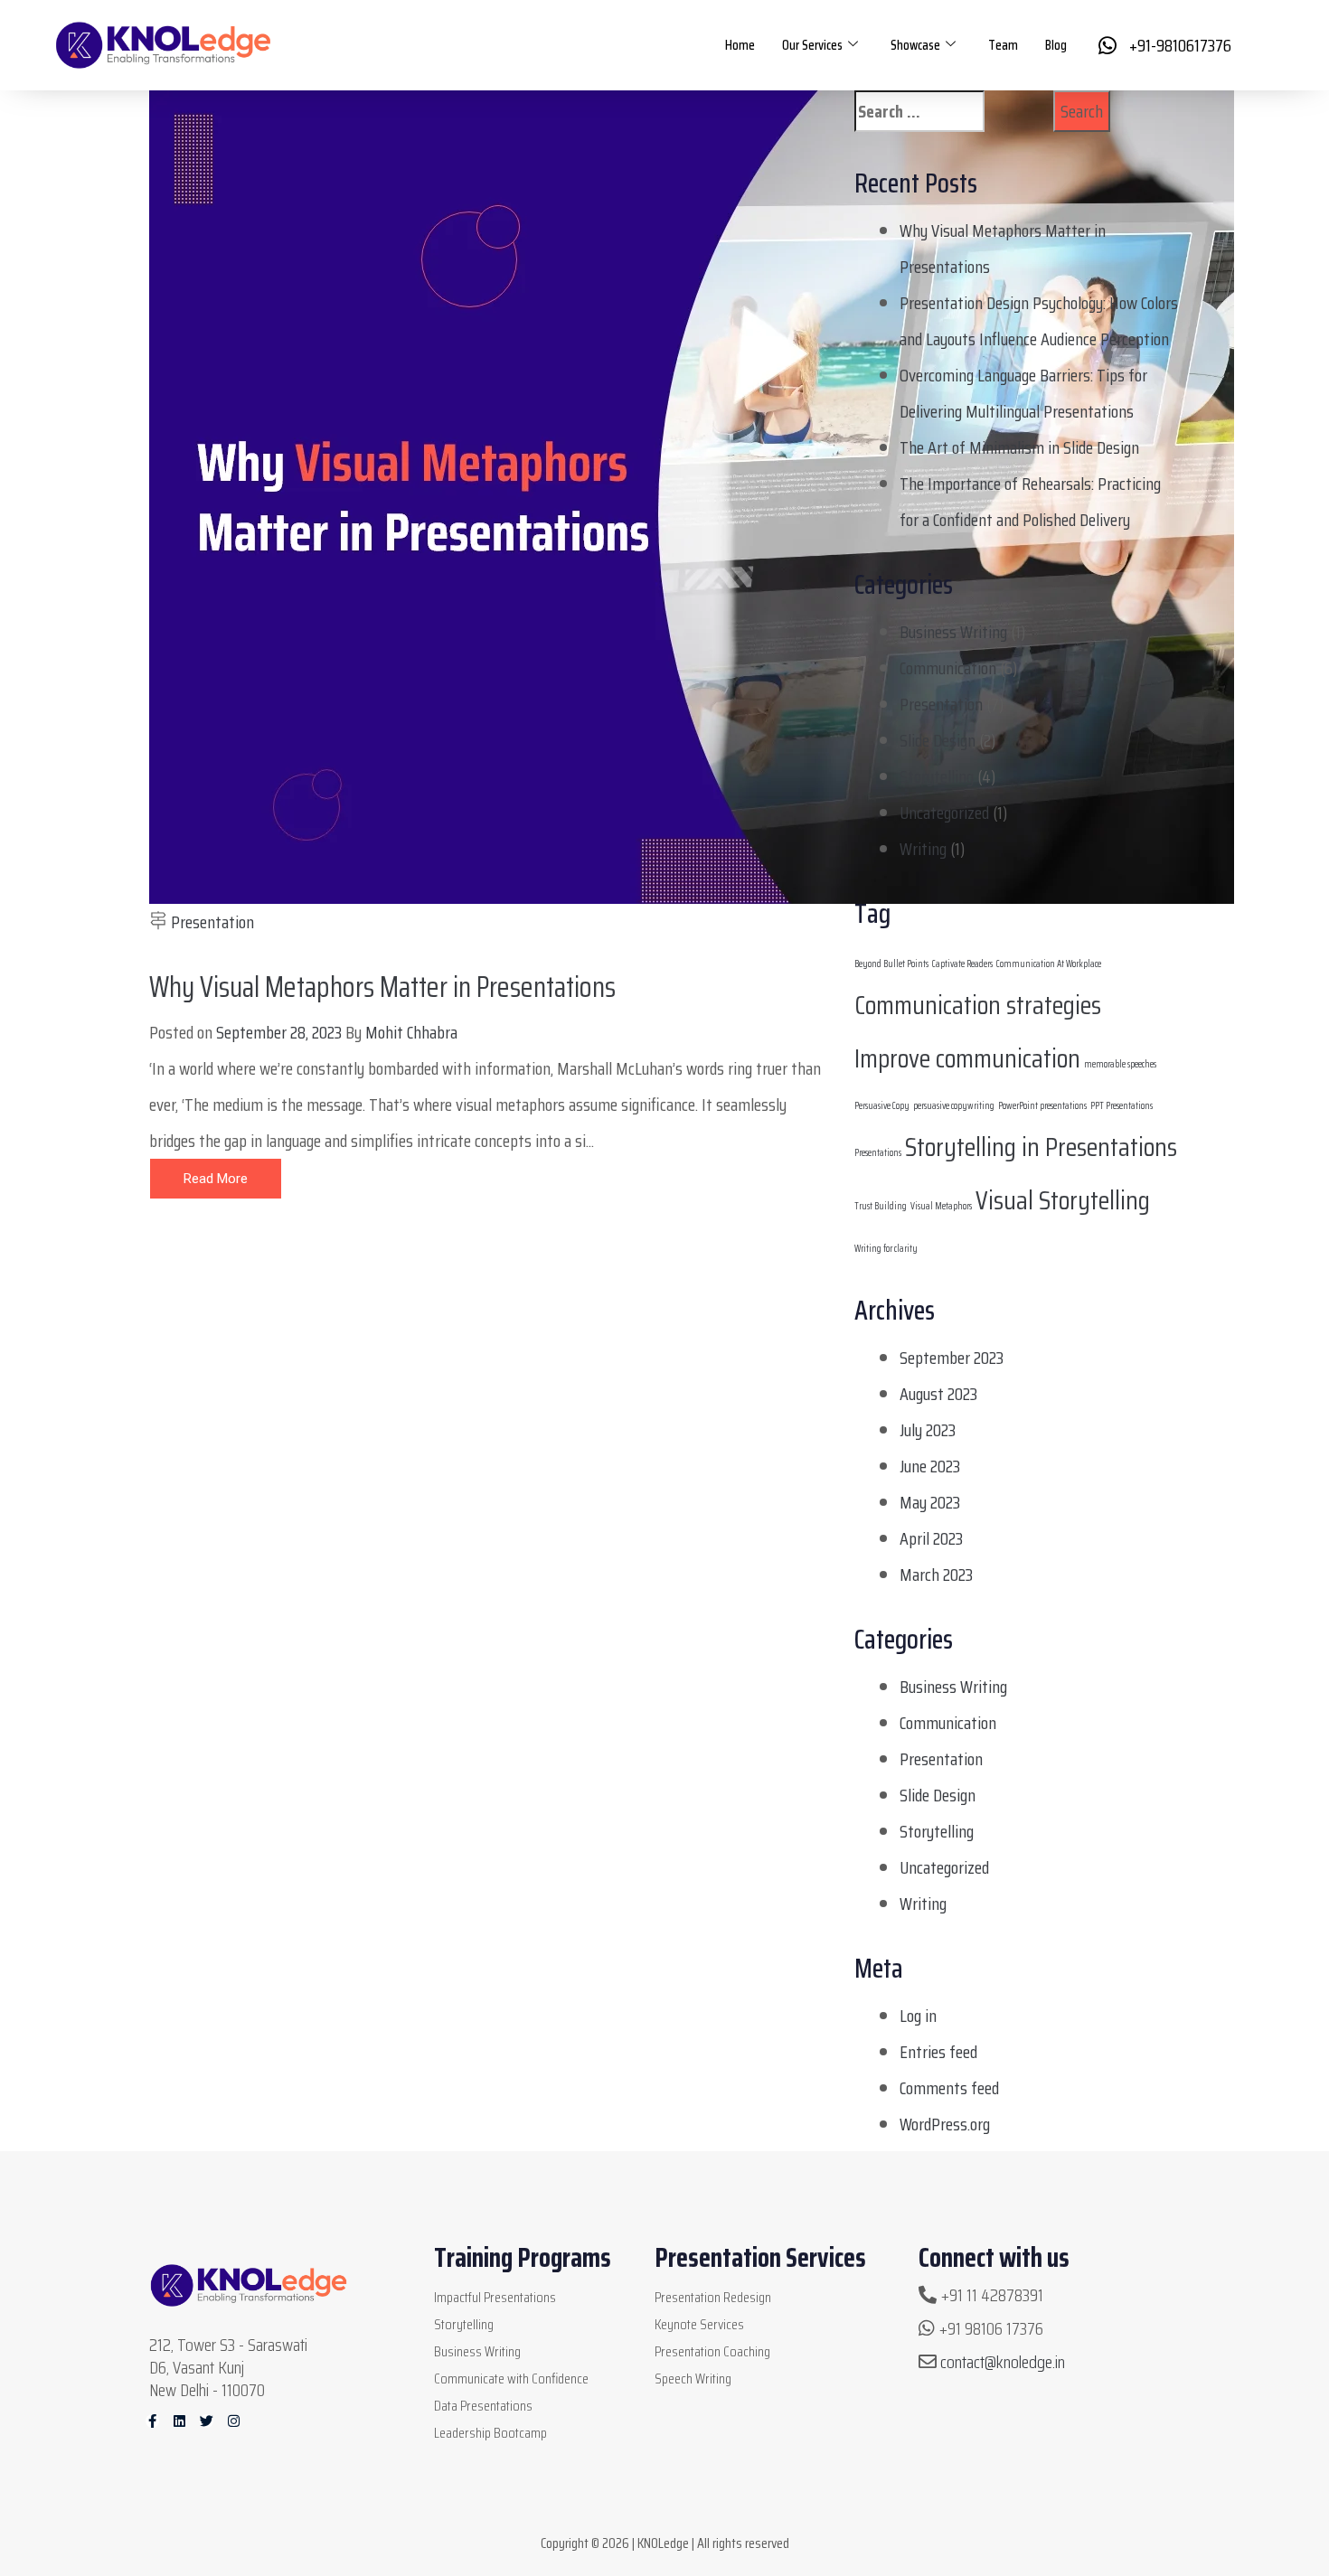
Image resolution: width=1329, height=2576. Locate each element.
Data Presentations (483, 2406)
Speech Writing (693, 2379)
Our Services (812, 45)
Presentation (212, 922)
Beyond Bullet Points (891, 964)
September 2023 (952, 1358)
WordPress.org (945, 2124)
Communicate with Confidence (511, 2379)
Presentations (878, 1153)
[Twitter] (207, 2421)
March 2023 (936, 1575)
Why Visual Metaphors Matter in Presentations (382, 987)
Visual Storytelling (1063, 1200)
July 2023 (928, 1430)
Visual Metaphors (941, 1206)
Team (1003, 45)
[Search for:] (947, 111)
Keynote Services (699, 2324)
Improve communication (967, 1058)
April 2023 (931, 1538)
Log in (918, 2016)
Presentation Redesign (713, 2297)
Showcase (915, 45)
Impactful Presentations (495, 2297)
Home (740, 45)
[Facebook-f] (152, 2421)
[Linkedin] (179, 2421)
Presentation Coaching (712, 2351)
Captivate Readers (962, 964)
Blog (1056, 45)
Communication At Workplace (1049, 964)
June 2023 (930, 1466)
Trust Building (881, 1206)
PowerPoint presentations (1042, 1106)
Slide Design (938, 740)
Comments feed (949, 2088)
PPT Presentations (1122, 1106)
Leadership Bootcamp (490, 2433)
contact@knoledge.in (1003, 2362)
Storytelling (937, 776)
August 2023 (938, 1394)
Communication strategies (978, 1005)
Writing (923, 849)
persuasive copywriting (954, 1106)
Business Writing (953, 632)
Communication (948, 668)
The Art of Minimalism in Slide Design (1019, 447)
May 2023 (930, 1502)
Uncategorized (944, 813)
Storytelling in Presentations (1041, 1147)
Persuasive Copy (882, 1106)
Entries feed (938, 2052)
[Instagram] (234, 2421)
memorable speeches (1120, 1064)
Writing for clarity (886, 1249)
